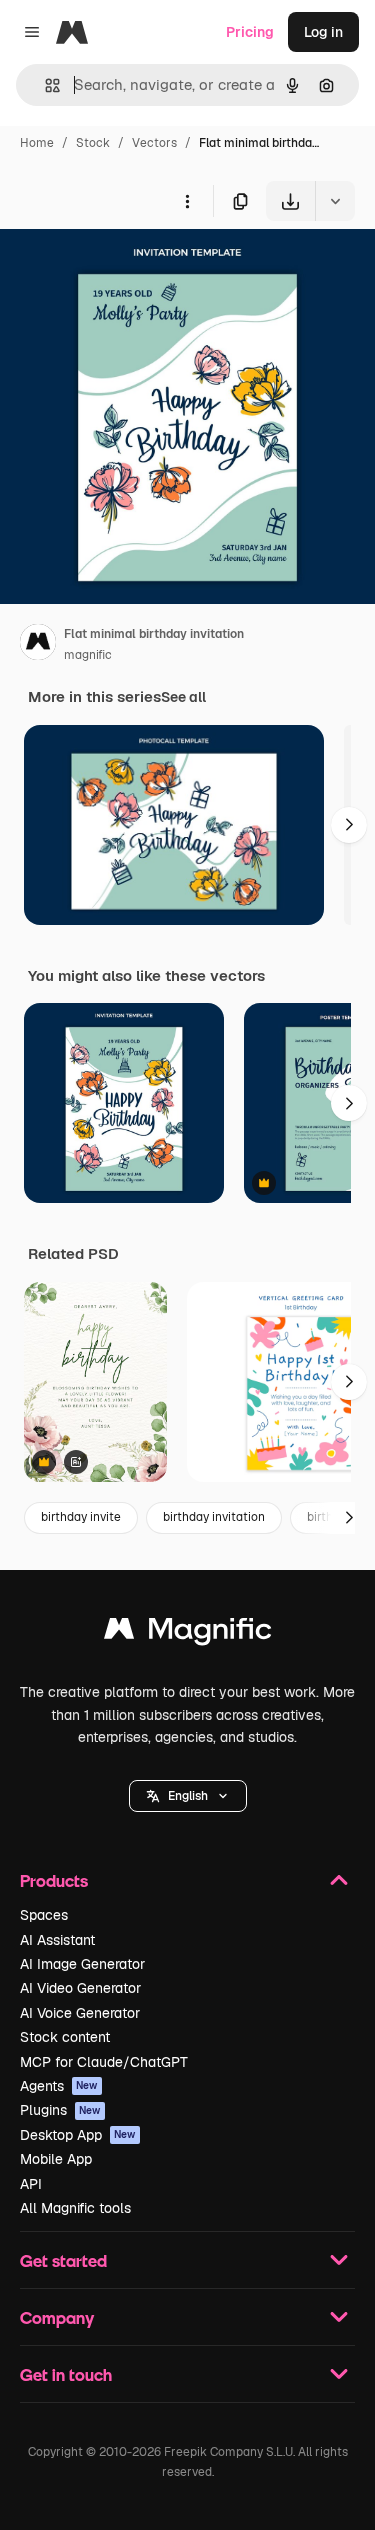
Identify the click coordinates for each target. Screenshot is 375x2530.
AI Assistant (57, 1940)
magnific (88, 655)
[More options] (187, 201)
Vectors (154, 143)
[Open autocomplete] (44, 85)
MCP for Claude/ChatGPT (104, 2062)
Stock (93, 143)
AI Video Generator (80, 1988)
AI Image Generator (82, 1964)
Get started (63, 2260)
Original (128, 267)
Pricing (250, 32)
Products (54, 1880)
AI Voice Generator (80, 2013)
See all (183, 697)
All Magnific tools (75, 2208)
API (31, 2184)
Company (57, 2317)
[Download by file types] (335, 201)
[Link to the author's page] (38, 645)
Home (37, 143)
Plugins (60, 2110)
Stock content (65, 2037)
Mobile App (56, 2159)
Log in (323, 32)
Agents (59, 2086)
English (188, 1796)
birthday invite (81, 1517)
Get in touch (66, 2374)
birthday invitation (214, 1517)
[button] (188, 1796)
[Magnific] (188, 1633)
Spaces (44, 1915)
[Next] (349, 825)
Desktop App (78, 2135)
